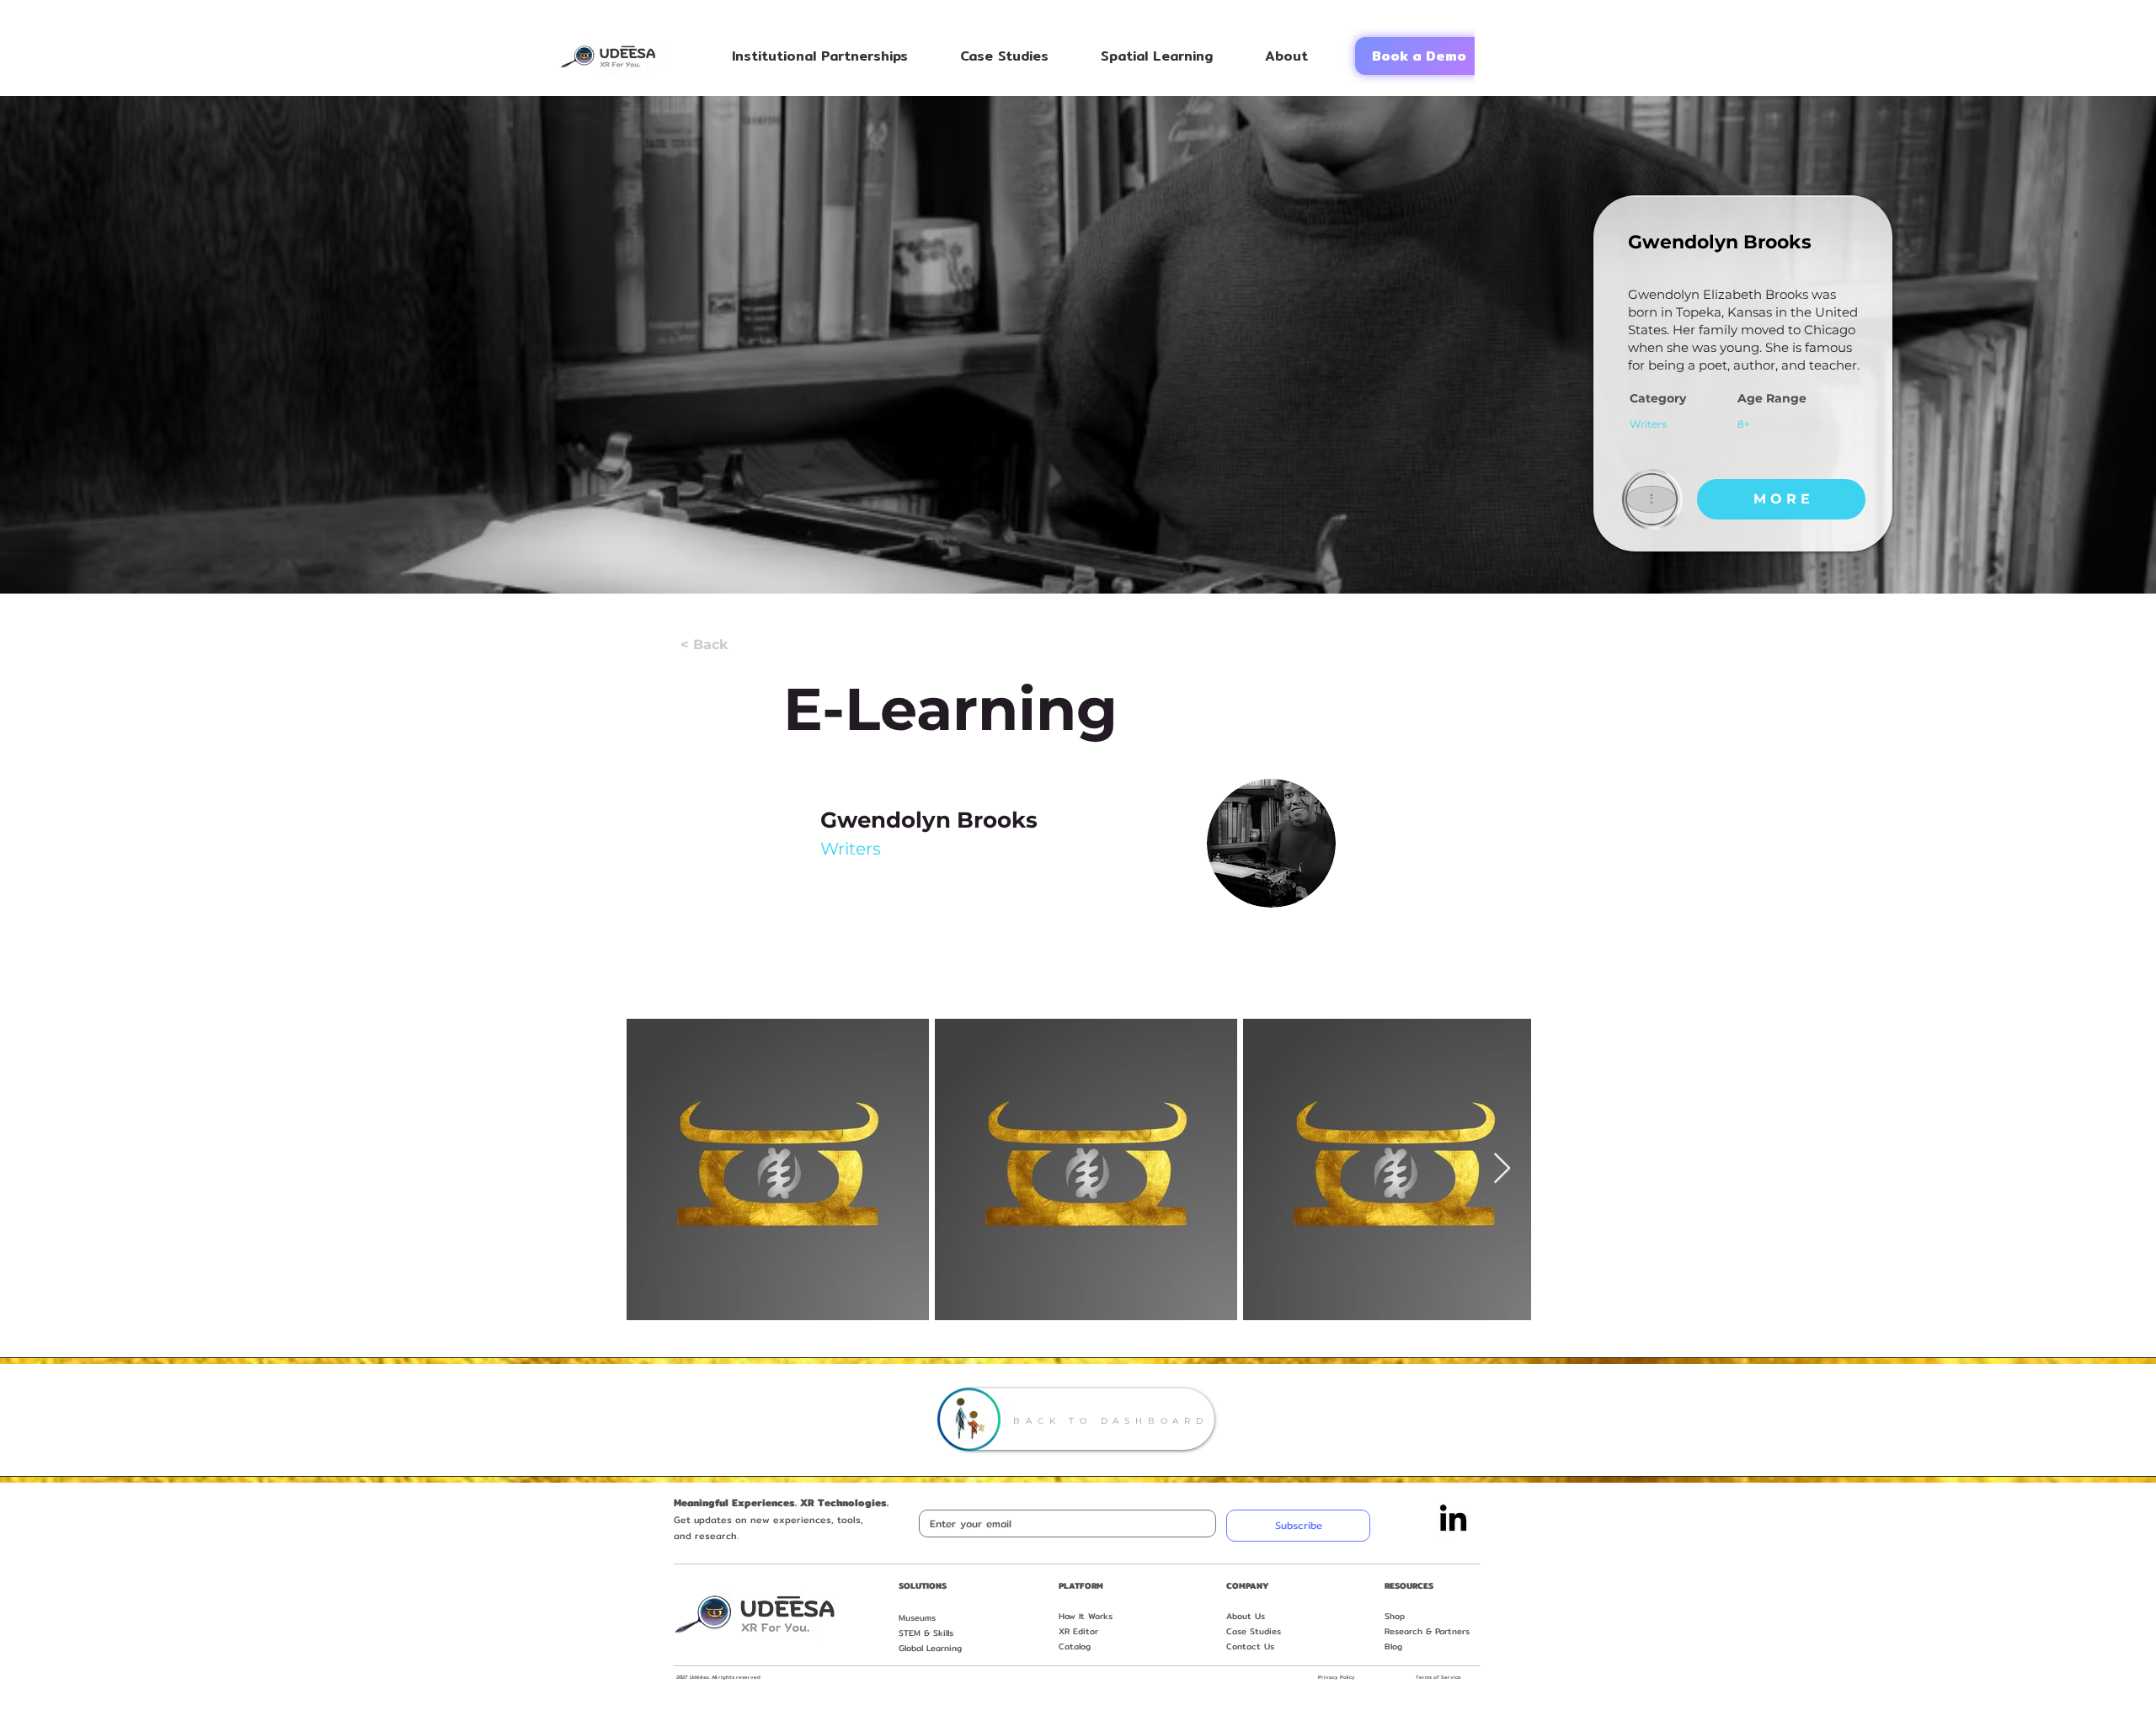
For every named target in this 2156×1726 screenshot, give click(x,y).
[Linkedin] (1453, 1520)
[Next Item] (1502, 1169)
